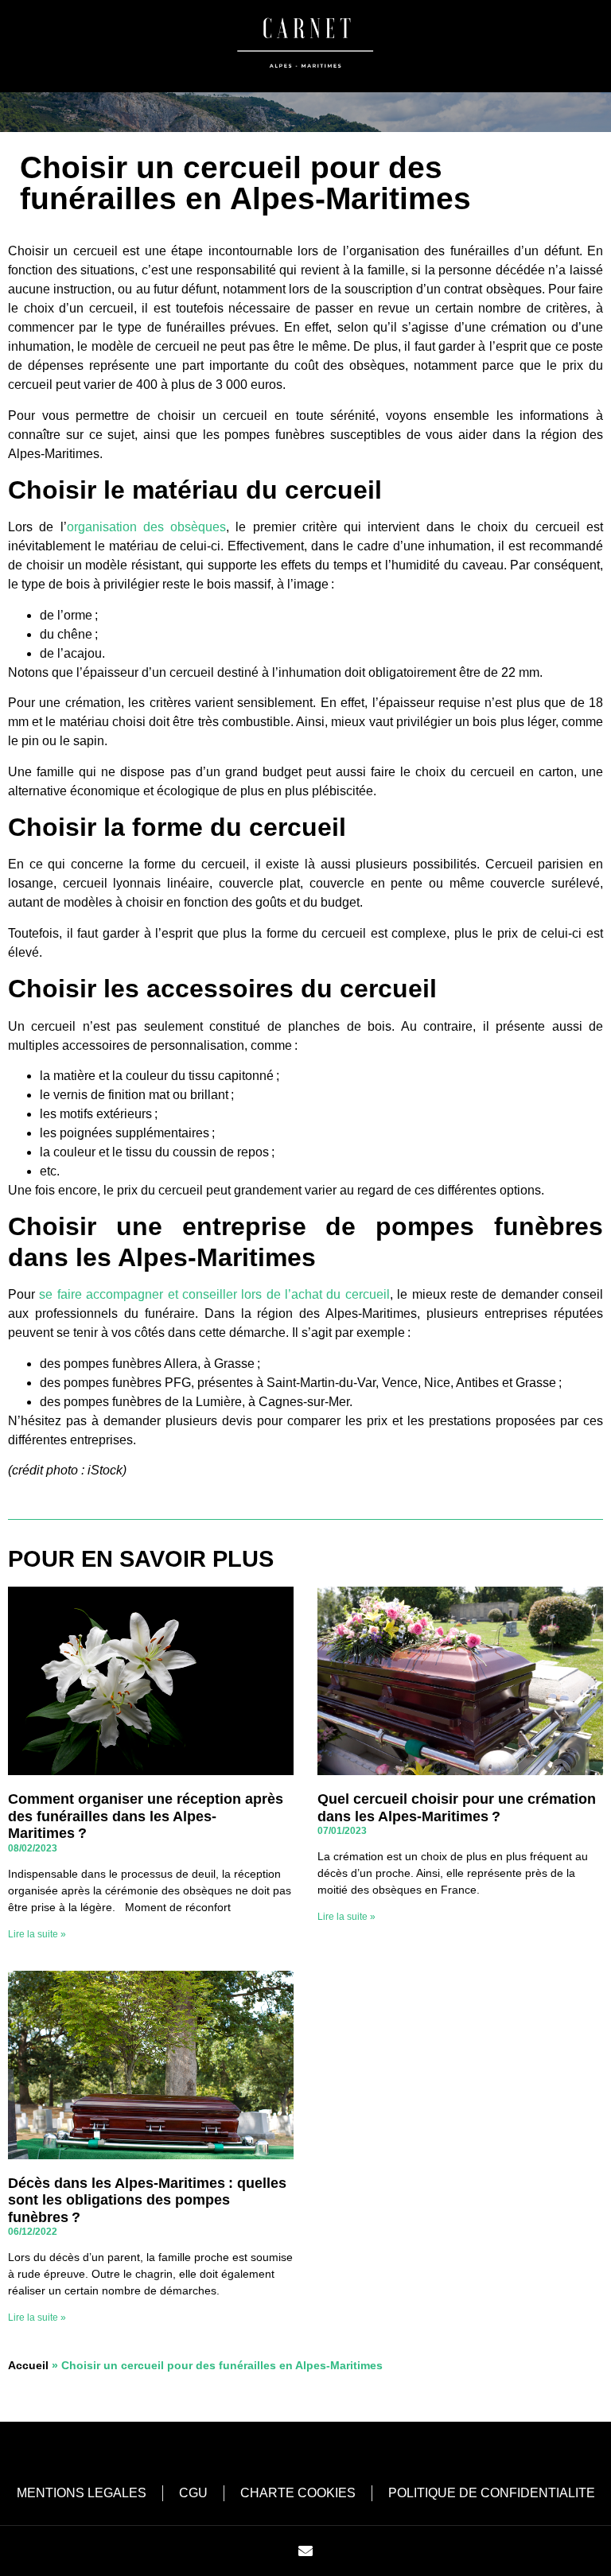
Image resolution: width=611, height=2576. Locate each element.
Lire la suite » (37, 1934)
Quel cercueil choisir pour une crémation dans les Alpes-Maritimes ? (457, 1808)
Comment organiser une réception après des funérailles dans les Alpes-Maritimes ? (146, 1816)
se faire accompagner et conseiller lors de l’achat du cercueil (214, 1294)
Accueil (28, 2366)
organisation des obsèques (147, 527)
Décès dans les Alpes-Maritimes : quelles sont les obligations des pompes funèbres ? (147, 2200)
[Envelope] (305, 2551)
